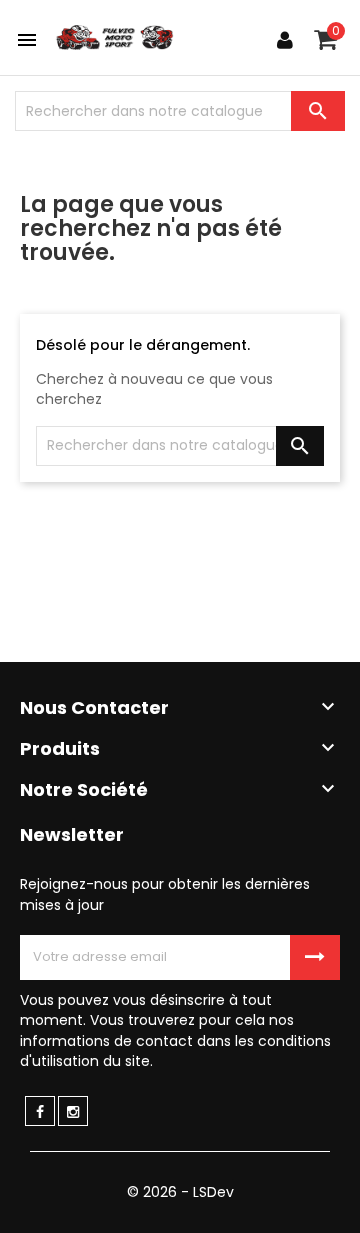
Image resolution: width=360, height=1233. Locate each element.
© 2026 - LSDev (180, 1192)
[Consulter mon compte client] (285, 40)
